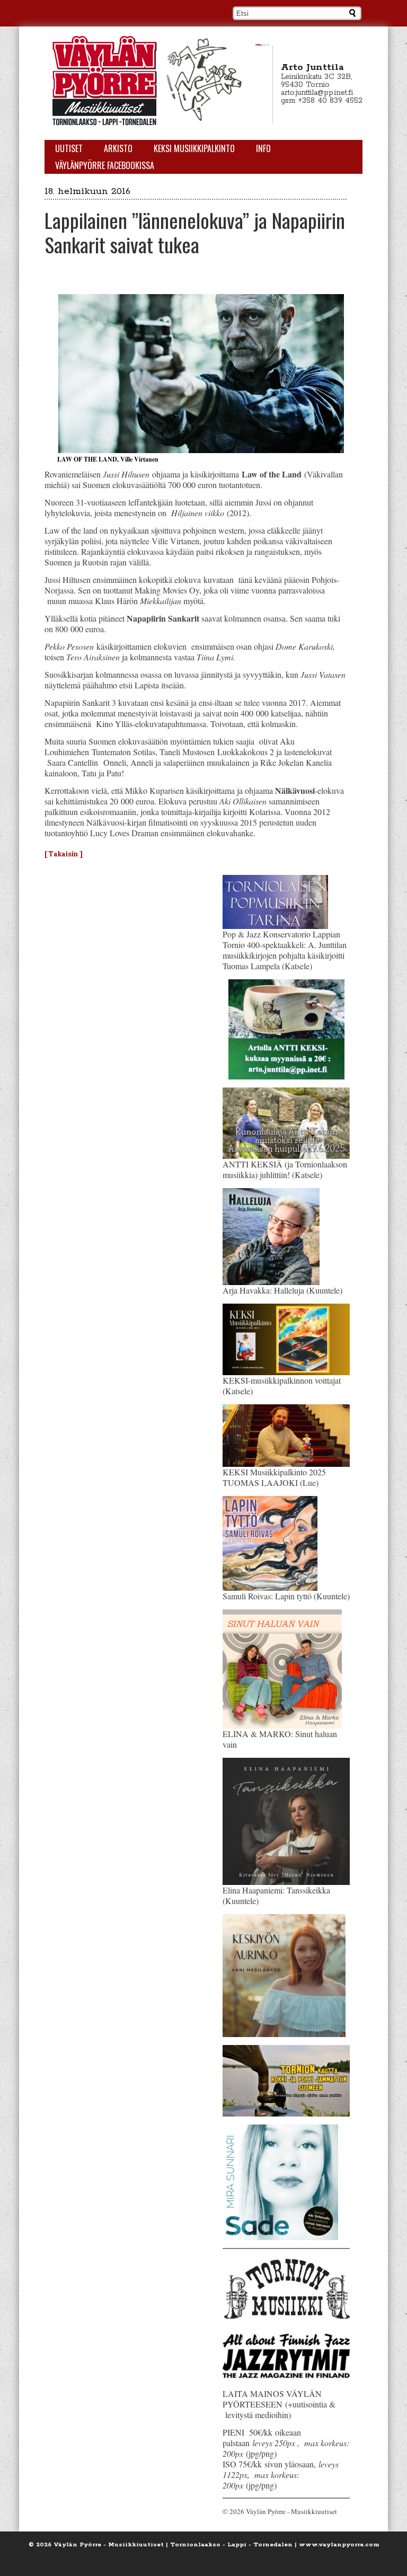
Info (263, 148)
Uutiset (69, 148)
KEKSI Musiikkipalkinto (194, 148)
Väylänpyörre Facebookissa (105, 165)
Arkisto (118, 148)
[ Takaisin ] (64, 854)
